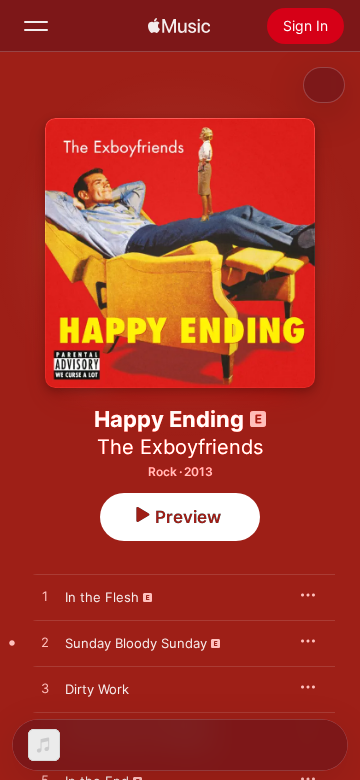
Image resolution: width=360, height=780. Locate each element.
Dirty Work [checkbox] (97, 689)
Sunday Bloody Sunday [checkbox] (136, 643)
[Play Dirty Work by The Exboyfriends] (45, 689)
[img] (179, 26)
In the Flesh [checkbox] (102, 597)
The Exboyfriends (180, 447)
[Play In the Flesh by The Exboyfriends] (45, 597)
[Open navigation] (36, 26)
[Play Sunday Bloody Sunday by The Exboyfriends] (45, 643)
